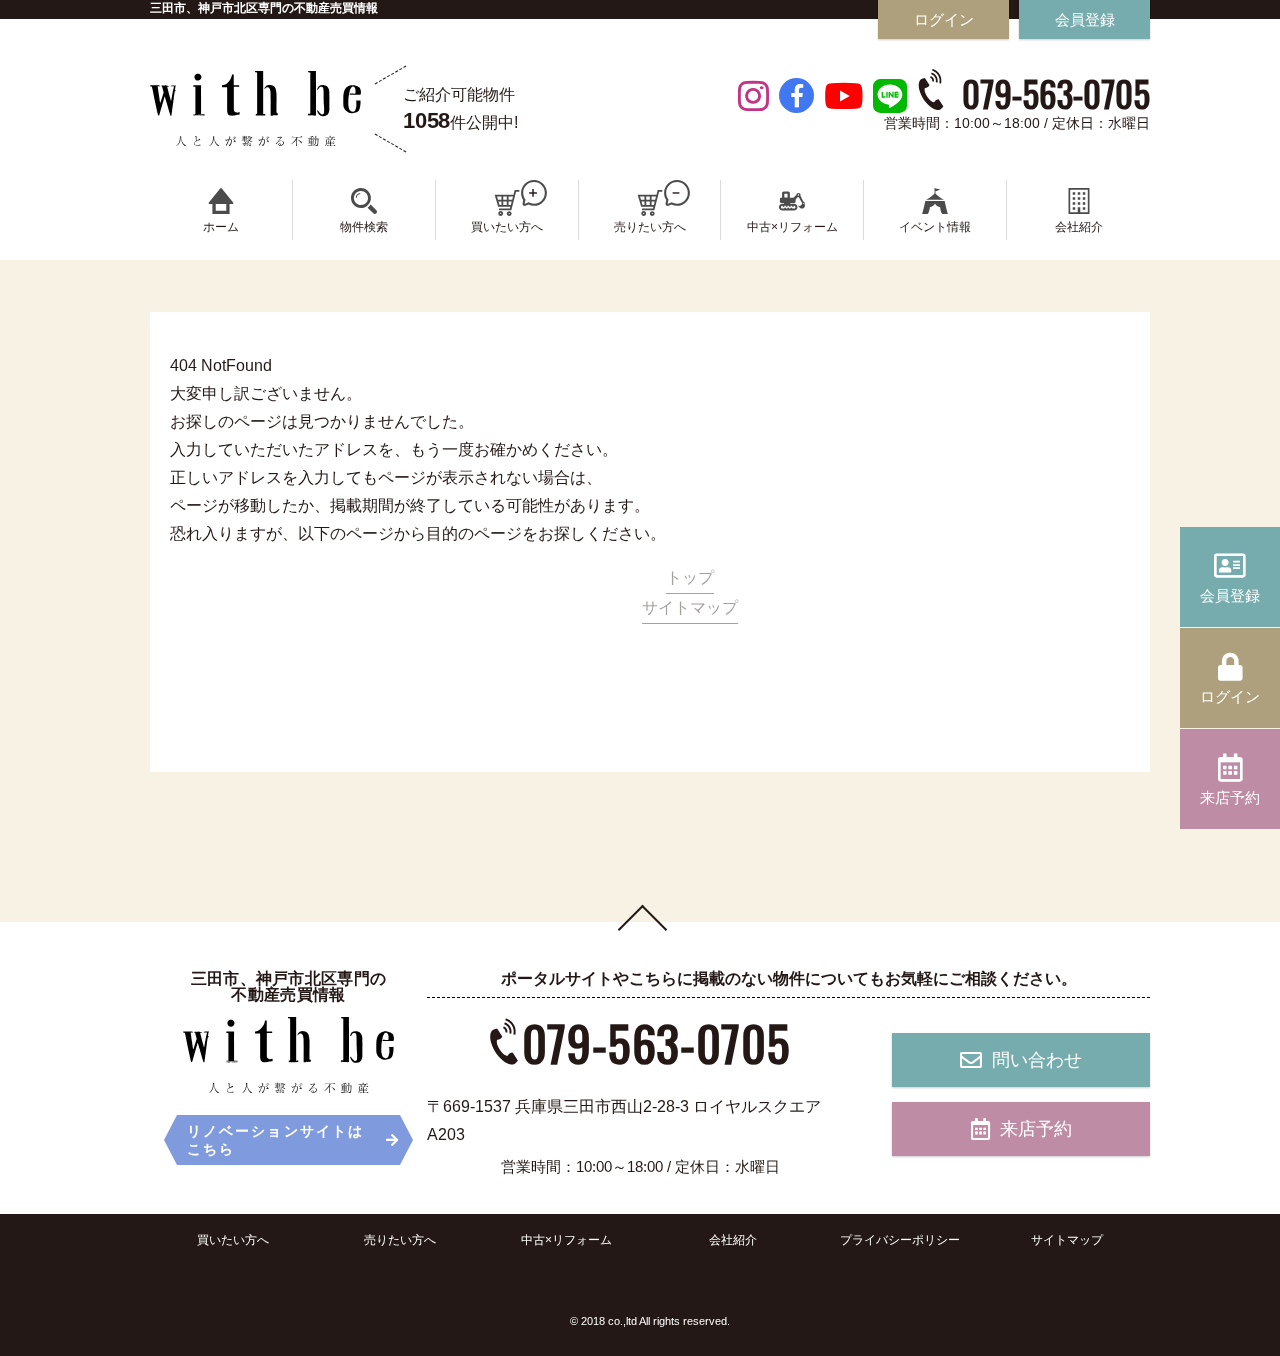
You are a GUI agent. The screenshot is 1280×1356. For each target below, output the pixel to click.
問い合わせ (1037, 1060)
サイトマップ (690, 607)
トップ (690, 577)
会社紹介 (733, 1240)
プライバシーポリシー (900, 1240)
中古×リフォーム (566, 1240)
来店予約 (1036, 1129)
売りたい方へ (400, 1240)
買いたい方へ (233, 1240)
